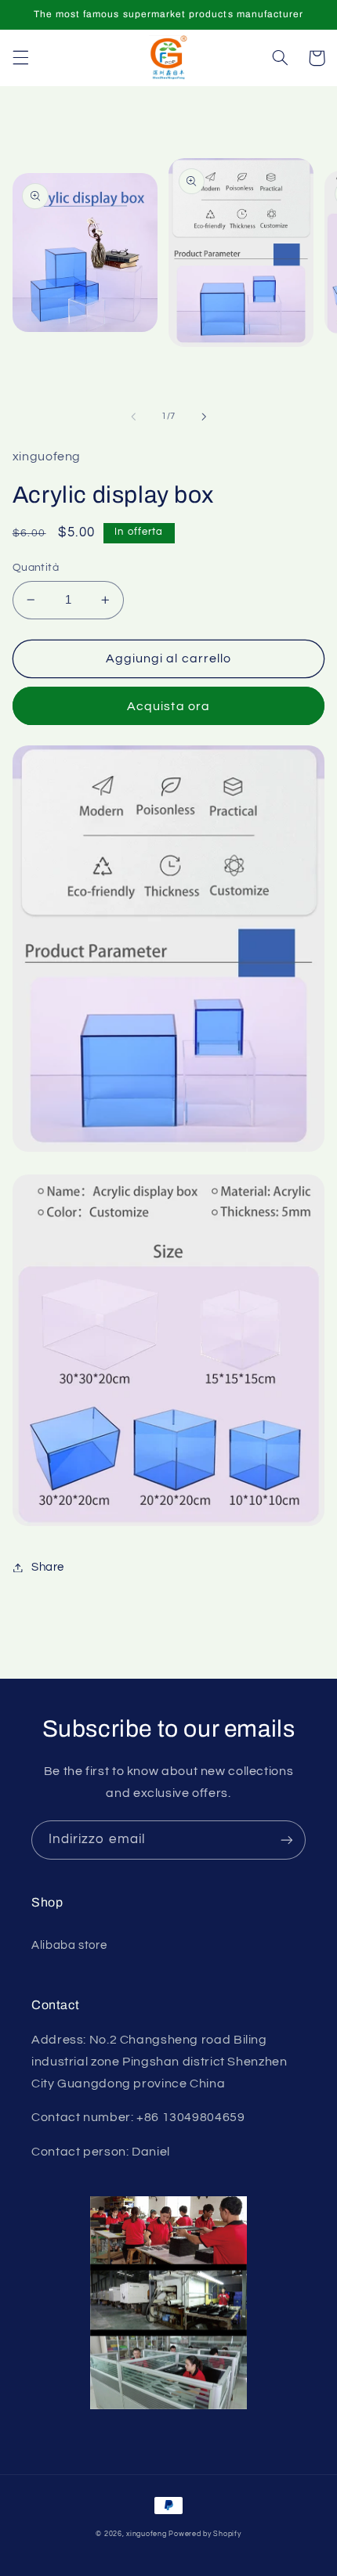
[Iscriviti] (287, 1840)
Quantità (36, 568)
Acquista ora (168, 706)
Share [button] (48, 1567)
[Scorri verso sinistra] (133, 417)
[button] (20, 58)
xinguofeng (146, 2534)
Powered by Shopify (205, 2534)
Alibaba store (69, 1945)
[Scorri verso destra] (204, 417)
